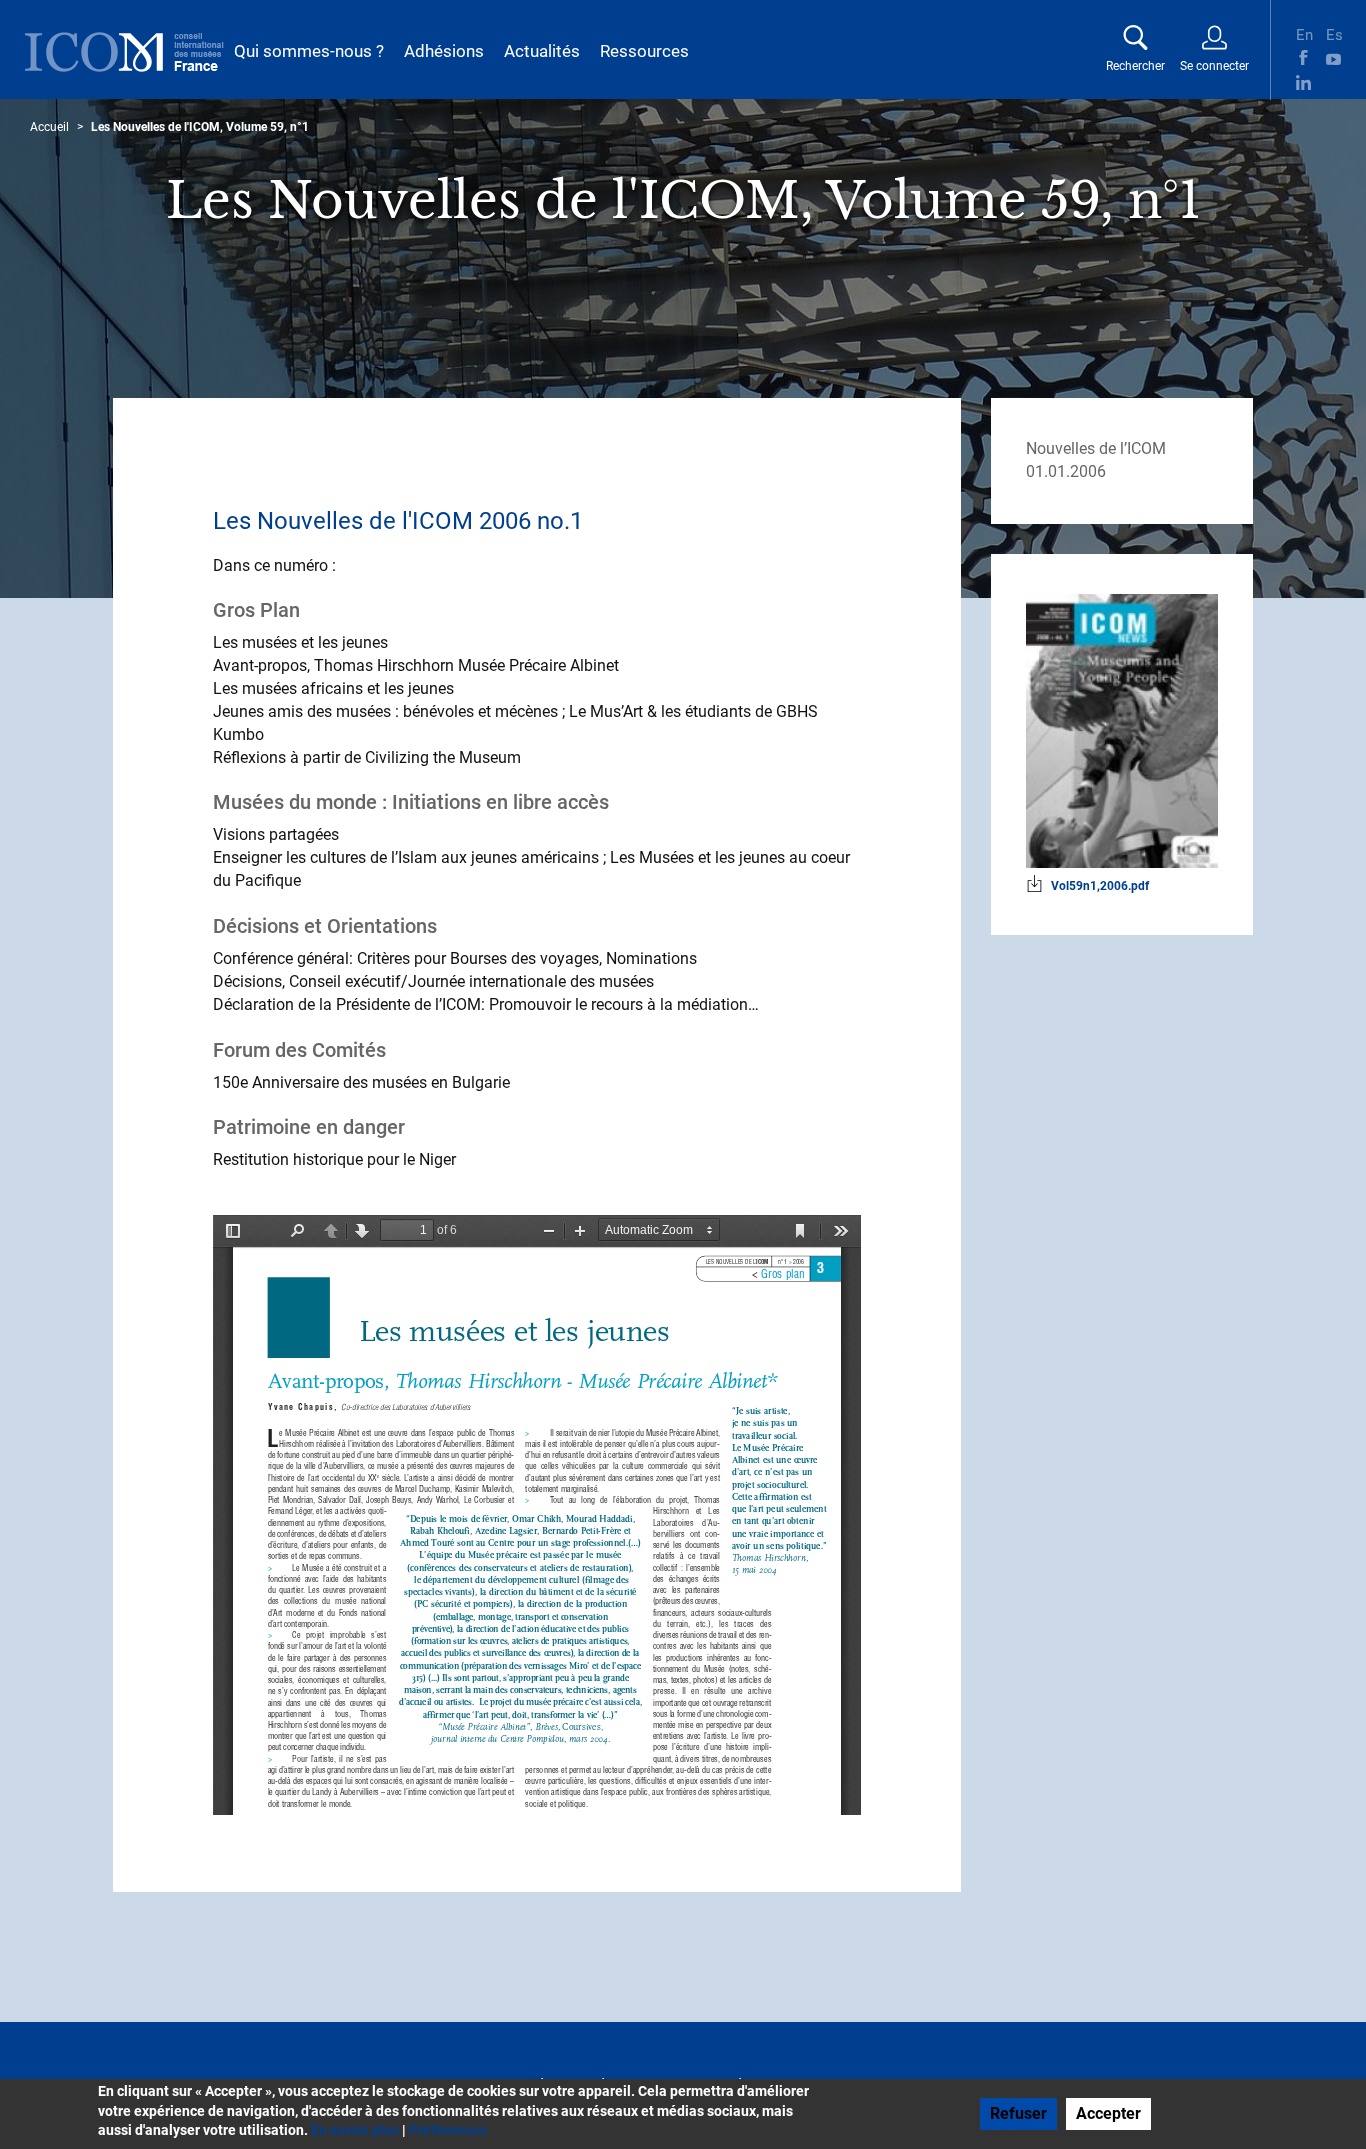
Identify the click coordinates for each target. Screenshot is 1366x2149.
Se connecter (1214, 66)
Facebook (1303, 57)
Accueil (49, 127)
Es (1333, 33)
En (1303, 33)
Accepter (1108, 2113)
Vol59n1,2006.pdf (1100, 886)
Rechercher (1135, 66)
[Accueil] (124, 52)
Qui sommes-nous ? (309, 51)
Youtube (1333, 57)
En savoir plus (355, 2130)
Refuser (1018, 2113)
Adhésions (444, 51)
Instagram (1333, 82)
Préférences (448, 2130)
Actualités (542, 51)
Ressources (644, 51)
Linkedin (1303, 82)
